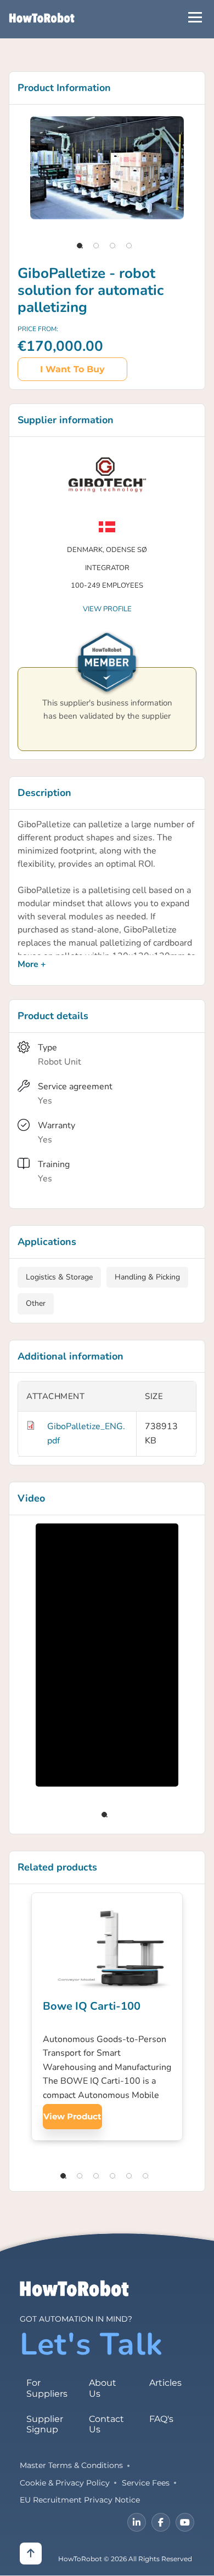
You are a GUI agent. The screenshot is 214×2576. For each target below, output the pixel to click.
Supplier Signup (45, 2424)
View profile (107, 609)
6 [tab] (145, 2176)
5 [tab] (129, 2176)
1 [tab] (80, 246)
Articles (165, 2383)
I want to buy (72, 369)
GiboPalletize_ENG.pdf (86, 1434)
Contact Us (106, 2424)
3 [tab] (112, 246)
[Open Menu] (195, 17)
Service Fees (146, 2483)
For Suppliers (47, 2388)
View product (72, 2116)
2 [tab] (96, 246)
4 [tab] (129, 246)
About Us (103, 2388)
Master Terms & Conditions (71, 2465)
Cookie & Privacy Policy (65, 2483)
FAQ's (161, 2419)
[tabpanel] (107, 168)
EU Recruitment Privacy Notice (80, 2500)
